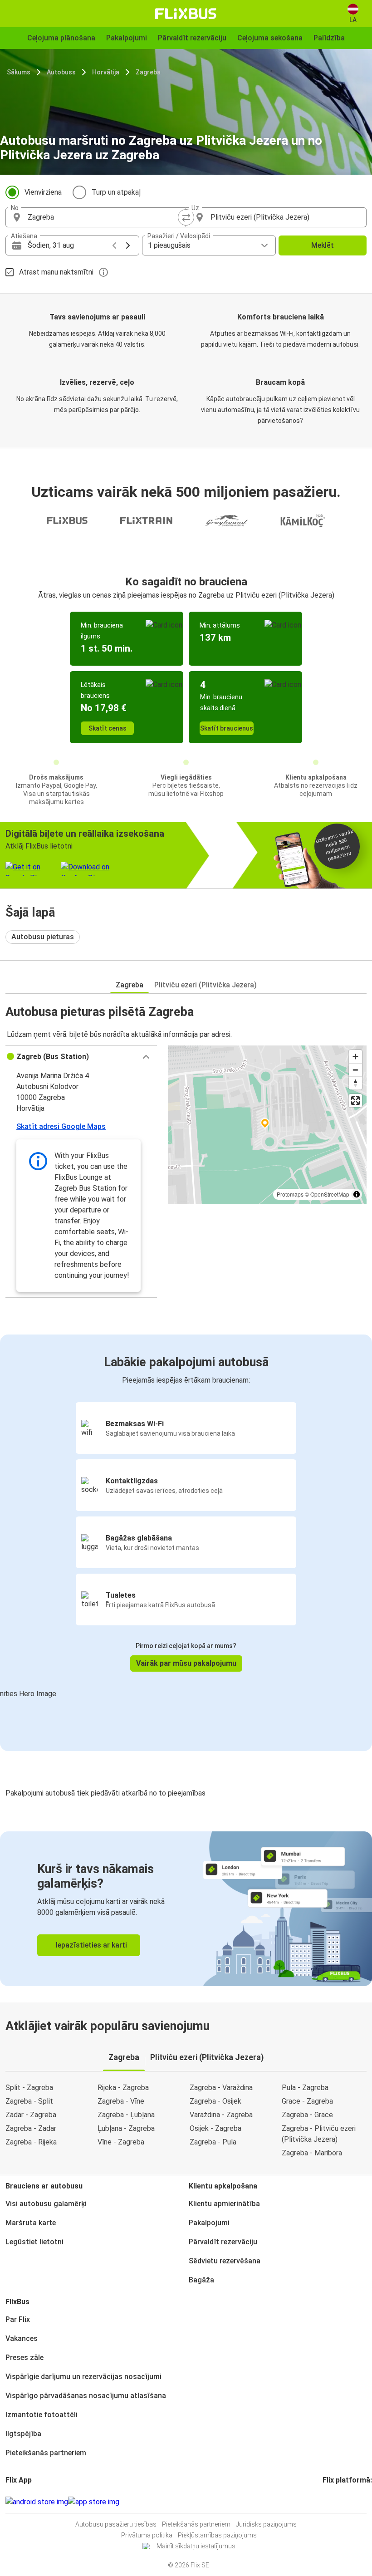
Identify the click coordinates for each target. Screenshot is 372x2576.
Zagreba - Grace (307, 2115)
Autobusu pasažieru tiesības (116, 2524)
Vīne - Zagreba (121, 2142)
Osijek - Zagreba (215, 2128)
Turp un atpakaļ (116, 192)
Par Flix (18, 2319)
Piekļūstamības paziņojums (217, 2535)
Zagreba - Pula (213, 2142)
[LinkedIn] (332, 2502)
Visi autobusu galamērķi (46, 2204)
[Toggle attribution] (357, 1194)
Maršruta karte (31, 2223)
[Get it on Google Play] (37, 2502)
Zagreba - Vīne (121, 2101)
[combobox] (104, 217)
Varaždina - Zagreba (221, 2115)
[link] (186, 1909)
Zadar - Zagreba (31, 2115)
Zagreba (148, 72)
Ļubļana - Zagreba (126, 2128)
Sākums (19, 72)
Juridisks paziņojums (266, 2524)
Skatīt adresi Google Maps (61, 1126)
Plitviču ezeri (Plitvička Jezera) (206, 985)
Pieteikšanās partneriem (46, 2453)
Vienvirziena (43, 192)
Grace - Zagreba (307, 2101)
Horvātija (106, 72)
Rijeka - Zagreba (123, 2088)
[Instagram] (327, 2502)
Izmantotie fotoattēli (42, 2415)
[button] (81, 1057)
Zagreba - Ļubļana (126, 2115)
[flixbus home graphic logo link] (186, 14)
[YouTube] (329, 2502)
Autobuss (61, 72)
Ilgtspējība (23, 2434)
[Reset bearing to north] (355, 1083)
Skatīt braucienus (227, 728)
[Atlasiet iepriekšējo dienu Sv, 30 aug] (114, 245)
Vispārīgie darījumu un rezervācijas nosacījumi (83, 2377)
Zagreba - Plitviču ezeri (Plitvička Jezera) (319, 2134)
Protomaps (290, 1194)
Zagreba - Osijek (215, 2101)
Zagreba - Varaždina (221, 2088)
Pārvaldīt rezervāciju (223, 2242)
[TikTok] (338, 2502)
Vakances (22, 2338)
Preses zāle (24, 2358)
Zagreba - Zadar (31, 2128)
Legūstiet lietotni (34, 2242)
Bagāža (201, 2280)
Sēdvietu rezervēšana (225, 2261)
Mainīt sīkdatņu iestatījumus (196, 2546)
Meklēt (323, 245)
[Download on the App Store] (94, 2502)
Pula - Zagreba (305, 2088)
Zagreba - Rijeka (31, 2142)
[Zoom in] (355, 1057)
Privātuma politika (147, 2535)
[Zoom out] (355, 1070)
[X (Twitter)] (335, 2502)
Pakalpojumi (209, 2223)
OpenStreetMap (330, 1194)
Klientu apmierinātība (224, 2204)
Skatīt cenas (108, 728)
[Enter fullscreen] (355, 1101)
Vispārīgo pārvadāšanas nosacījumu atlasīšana (86, 2396)
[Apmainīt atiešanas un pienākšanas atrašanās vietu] (186, 217)
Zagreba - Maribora (312, 2153)
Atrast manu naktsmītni (56, 272)
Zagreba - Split (29, 2101)
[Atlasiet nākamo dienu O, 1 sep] (128, 245)
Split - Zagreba (29, 2088)
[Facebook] (324, 2502)
